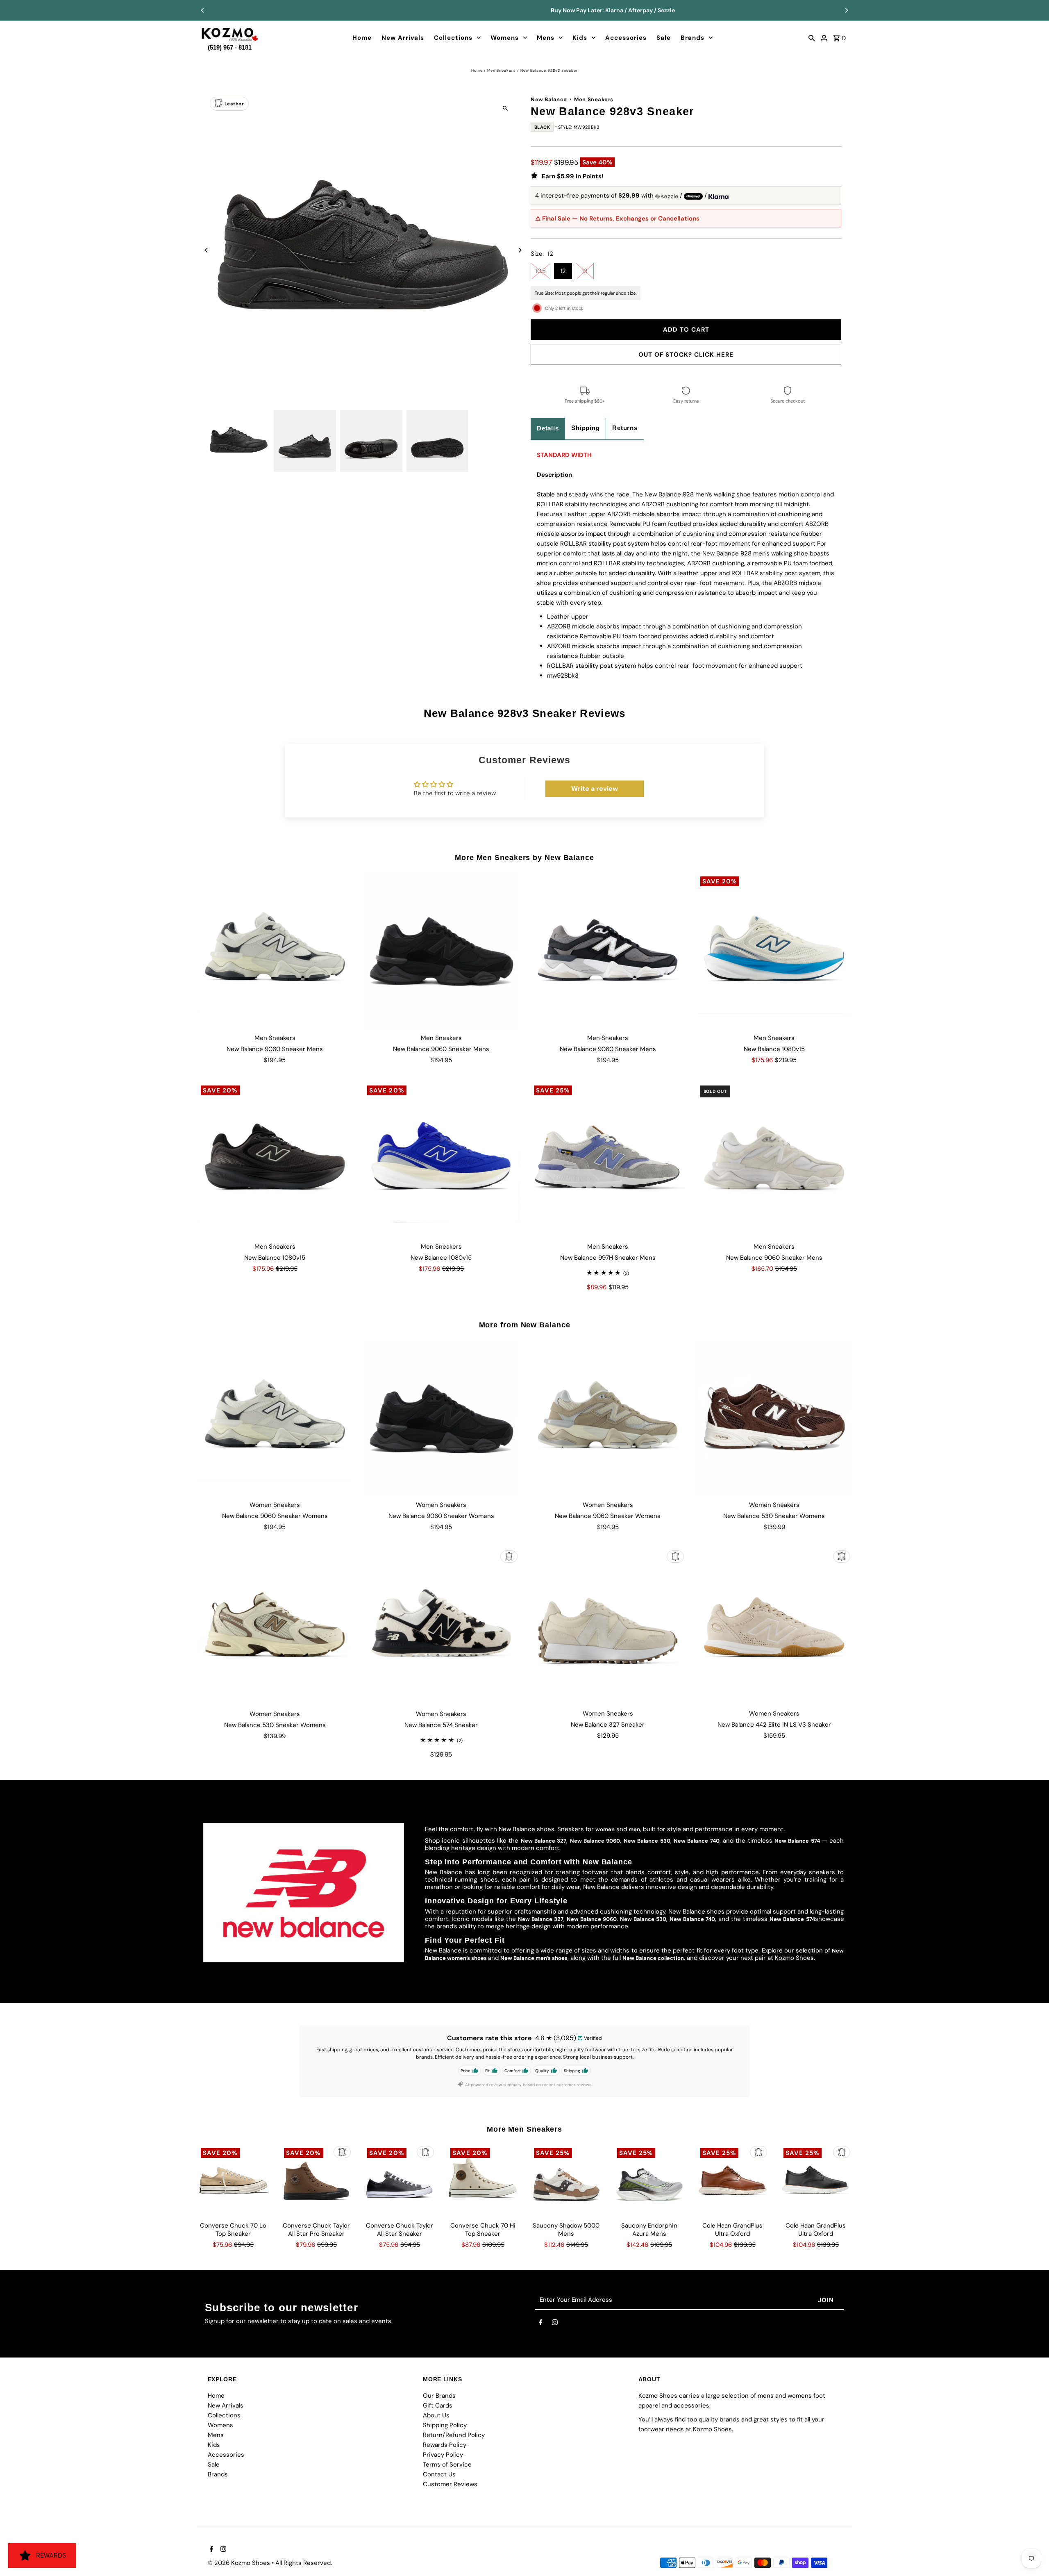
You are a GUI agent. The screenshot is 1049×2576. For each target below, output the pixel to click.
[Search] (812, 38)
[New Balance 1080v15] (774, 950)
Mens (546, 38)
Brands (693, 38)
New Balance (549, 99)
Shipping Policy (445, 2425)
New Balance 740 (697, 1841)
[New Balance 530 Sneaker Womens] (774, 1418)
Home (362, 38)
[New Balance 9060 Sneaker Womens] (275, 1418)
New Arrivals (403, 38)
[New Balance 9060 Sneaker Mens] (275, 950)
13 (585, 271)
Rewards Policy (445, 2445)
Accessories (626, 38)
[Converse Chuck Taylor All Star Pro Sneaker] (316, 2180)
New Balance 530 (647, 1841)
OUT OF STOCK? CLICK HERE (686, 355)
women (605, 1829)
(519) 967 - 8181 (230, 46)
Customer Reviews (450, 2484)
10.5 (540, 271)
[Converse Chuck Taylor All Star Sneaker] (400, 2180)
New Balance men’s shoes (534, 1958)
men (634, 1829)
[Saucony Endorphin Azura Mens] (649, 2180)
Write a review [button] (595, 789)
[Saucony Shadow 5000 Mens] (566, 2180)
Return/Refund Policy (454, 2435)
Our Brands (439, 2396)
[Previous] (203, 10)
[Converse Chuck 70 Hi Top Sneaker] (483, 2180)
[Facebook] (540, 2324)
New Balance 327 (544, 1841)
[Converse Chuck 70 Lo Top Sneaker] (233, 2180)
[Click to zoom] (505, 108)
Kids (580, 38)
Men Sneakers (502, 71)
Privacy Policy (443, 2455)
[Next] (846, 10)
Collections (453, 38)
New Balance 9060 (595, 1841)
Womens (505, 38)
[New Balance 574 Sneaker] (441, 1626)
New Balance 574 (797, 1841)
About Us (436, 2415)
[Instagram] (555, 2324)
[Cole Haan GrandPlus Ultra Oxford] (733, 2180)
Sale (664, 38)
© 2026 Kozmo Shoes (240, 2563)
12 (563, 271)
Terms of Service (447, 2464)
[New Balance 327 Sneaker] (608, 1626)
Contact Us (439, 2474)
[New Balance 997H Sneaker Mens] (608, 1159)
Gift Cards (438, 2405)
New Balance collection (653, 1958)
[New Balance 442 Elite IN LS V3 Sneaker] (774, 1626)
